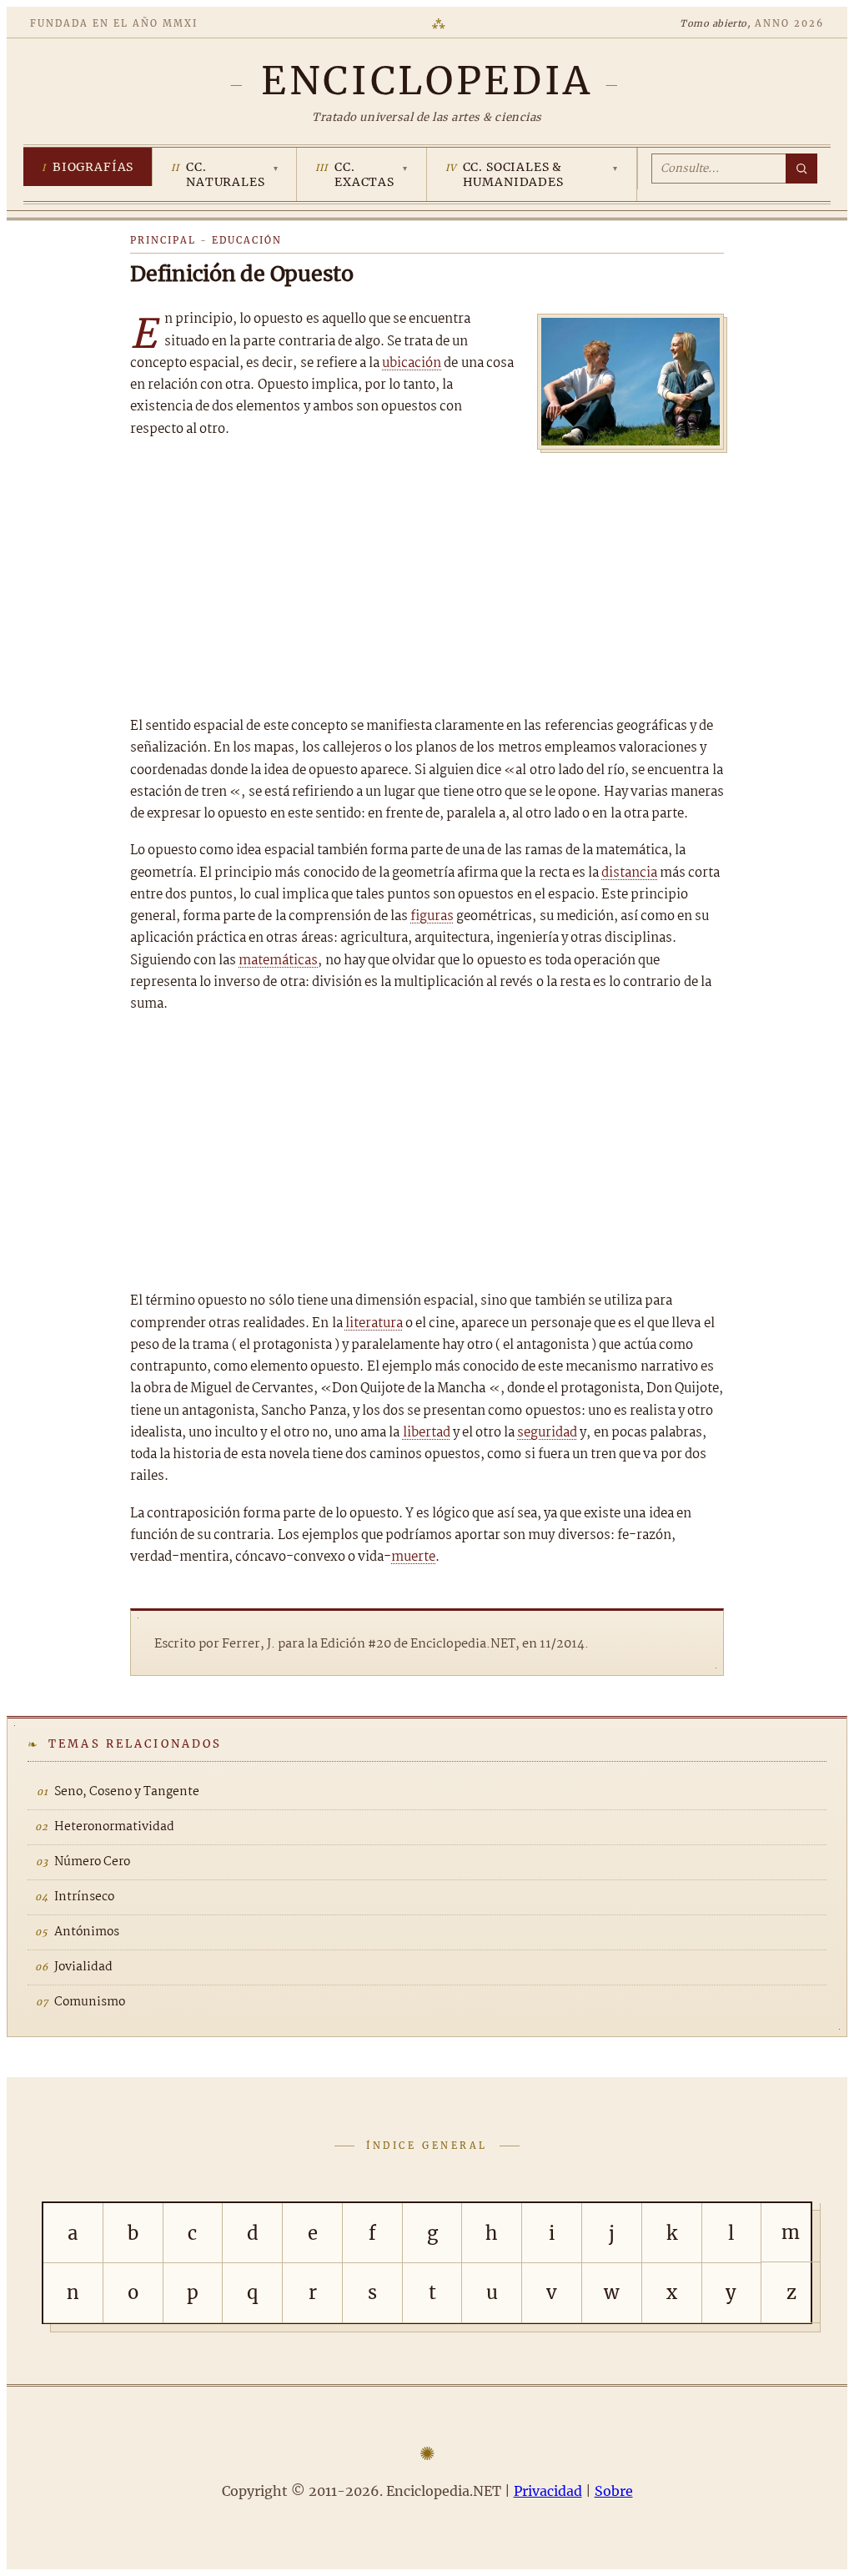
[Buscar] (801, 169)
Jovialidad (83, 1967)
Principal (163, 240)
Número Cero (92, 1862)
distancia (629, 873)
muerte (413, 1557)
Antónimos (87, 1932)
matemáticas (278, 961)
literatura (374, 1323)
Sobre (614, 2491)
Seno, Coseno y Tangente (127, 1792)
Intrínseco (84, 1897)
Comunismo (90, 2002)
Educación (247, 240)
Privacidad (548, 2491)
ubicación (412, 363)
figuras (432, 916)
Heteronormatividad (114, 1827)
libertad (427, 1433)
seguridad (547, 1433)
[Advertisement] (427, 578)
